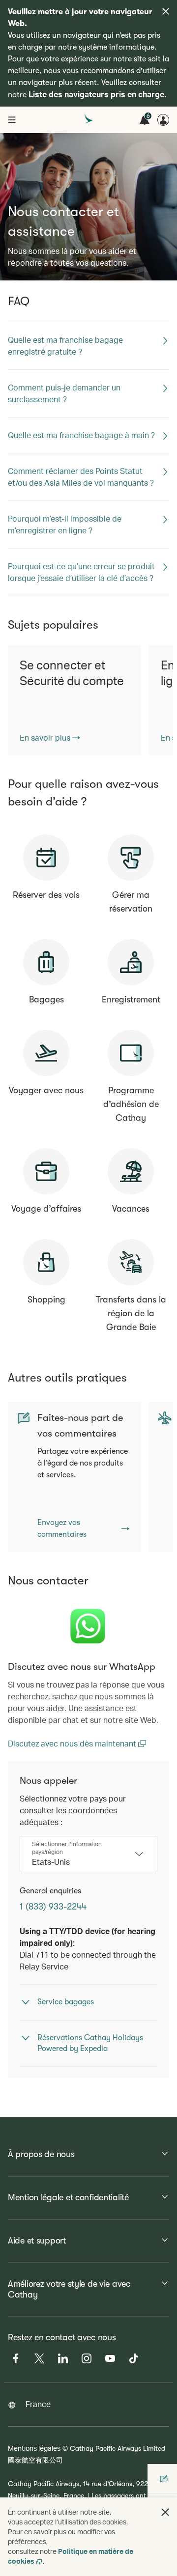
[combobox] (81, 1862)
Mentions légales (34, 2448)
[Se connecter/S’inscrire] (163, 120)
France (38, 2404)
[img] (166, 11)
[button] (165, 2512)
